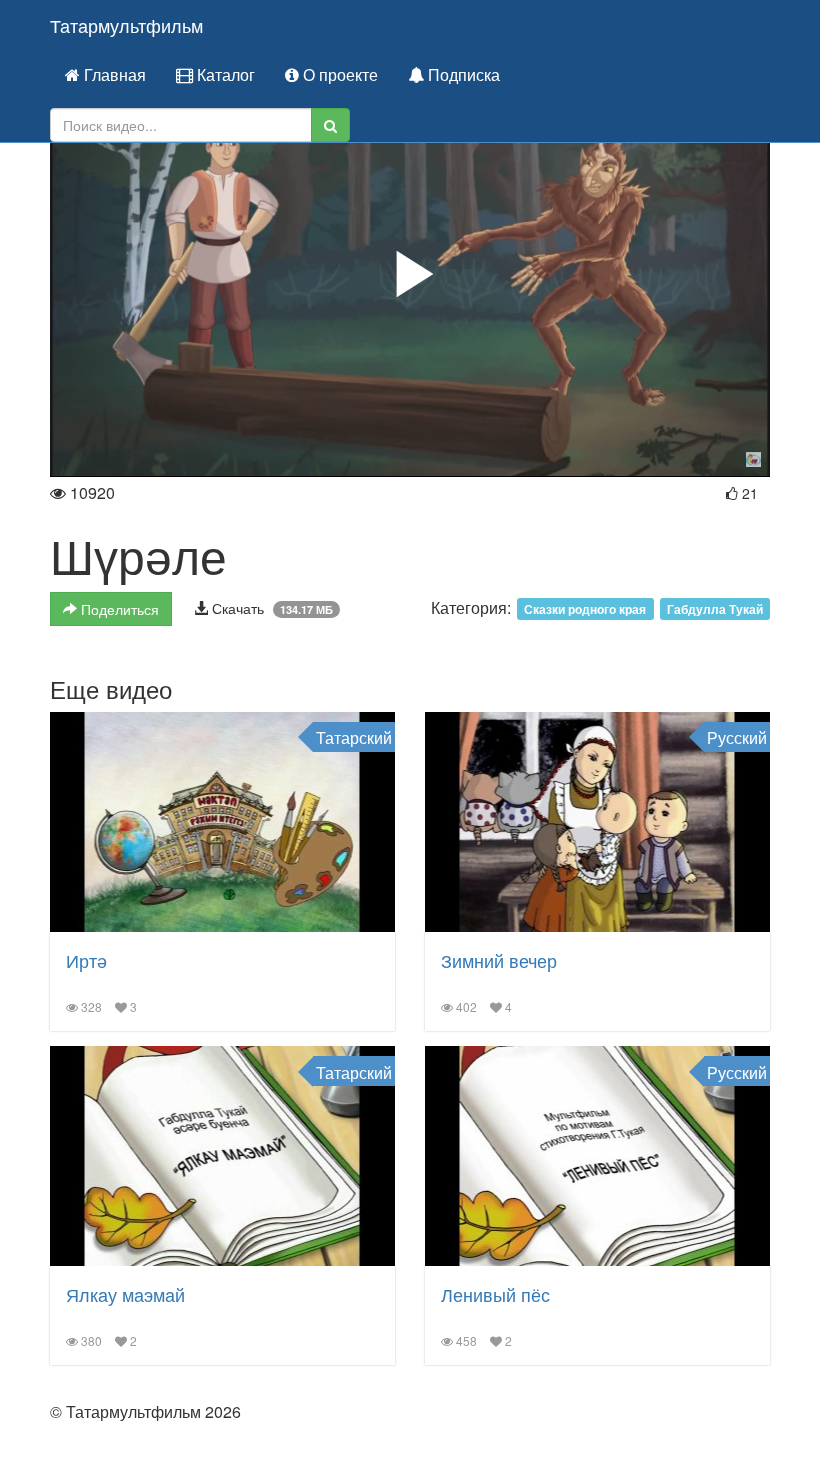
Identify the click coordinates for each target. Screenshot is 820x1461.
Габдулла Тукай (715, 609)
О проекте (338, 74)
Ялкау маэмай (125, 1294)
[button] (410, 274)
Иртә (86, 960)
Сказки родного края (585, 609)
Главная (113, 74)
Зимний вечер (499, 960)
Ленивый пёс (495, 1294)
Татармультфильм (126, 25)
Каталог (224, 74)
